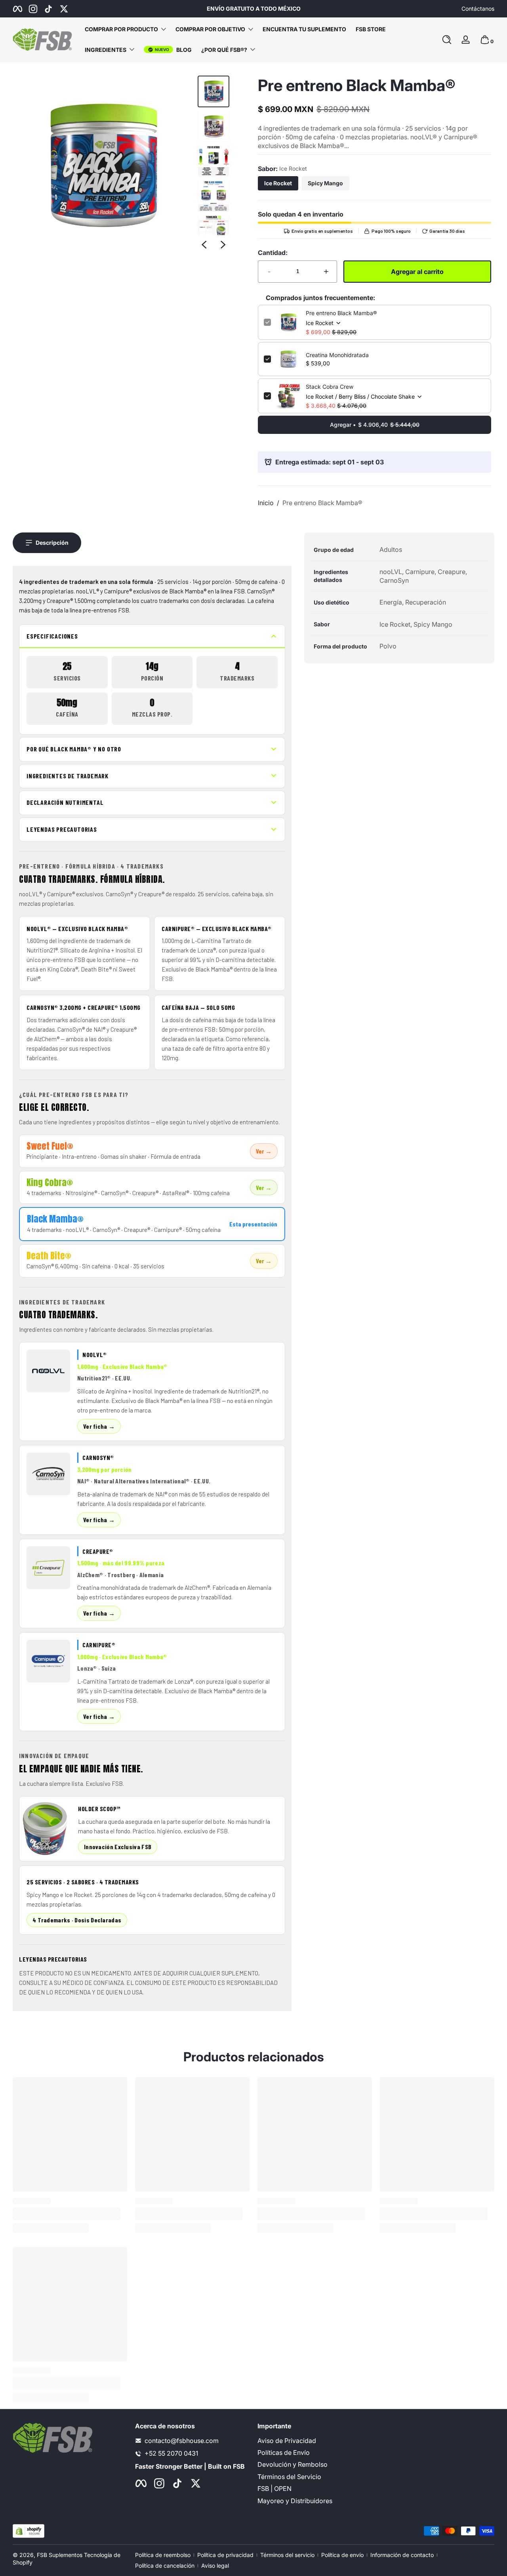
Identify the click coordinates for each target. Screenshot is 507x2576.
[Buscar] (447, 40)
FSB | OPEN (274, 2489)
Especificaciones (52, 636)
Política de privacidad (225, 2555)
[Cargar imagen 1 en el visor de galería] (213, 91)
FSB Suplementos (60, 2555)
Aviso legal (215, 2566)
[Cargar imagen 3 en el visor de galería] (213, 161)
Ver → (264, 1151)
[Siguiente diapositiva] (223, 245)
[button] (447, 40)
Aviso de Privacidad (287, 2441)
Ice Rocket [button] (278, 183)
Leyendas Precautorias (62, 829)
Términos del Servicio (289, 2477)
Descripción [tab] (52, 543)
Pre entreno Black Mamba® (341, 313)
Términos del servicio (287, 2555)
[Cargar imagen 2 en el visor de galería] (213, 126)
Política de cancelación (165, 2566)
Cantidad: (273, 253)
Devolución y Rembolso (293, 2465)
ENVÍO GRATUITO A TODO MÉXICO (254, 9)
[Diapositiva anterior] (204, 245)
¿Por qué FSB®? (224, 50)
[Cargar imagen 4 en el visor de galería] (213, 196)
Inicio (266, 503)
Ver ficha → (99, 1426)
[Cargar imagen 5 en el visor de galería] (213, 231)
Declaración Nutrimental (65, 802)
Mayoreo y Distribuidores (295, 2501)
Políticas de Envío (284, 2452)
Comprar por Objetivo (210, 29)
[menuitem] (315, 2441)
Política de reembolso (163, 2555)
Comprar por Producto (121, 29)
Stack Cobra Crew (330, 387)
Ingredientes (106, 50)
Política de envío (342, 2555)
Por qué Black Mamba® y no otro (74, 749)
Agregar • (375, 425)
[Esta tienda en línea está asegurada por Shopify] (29, 2531)
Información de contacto (402, 2555)
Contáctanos (478, 9)
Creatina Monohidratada (337, 355)
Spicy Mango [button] (325, 183)
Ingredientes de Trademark (68, 776)
